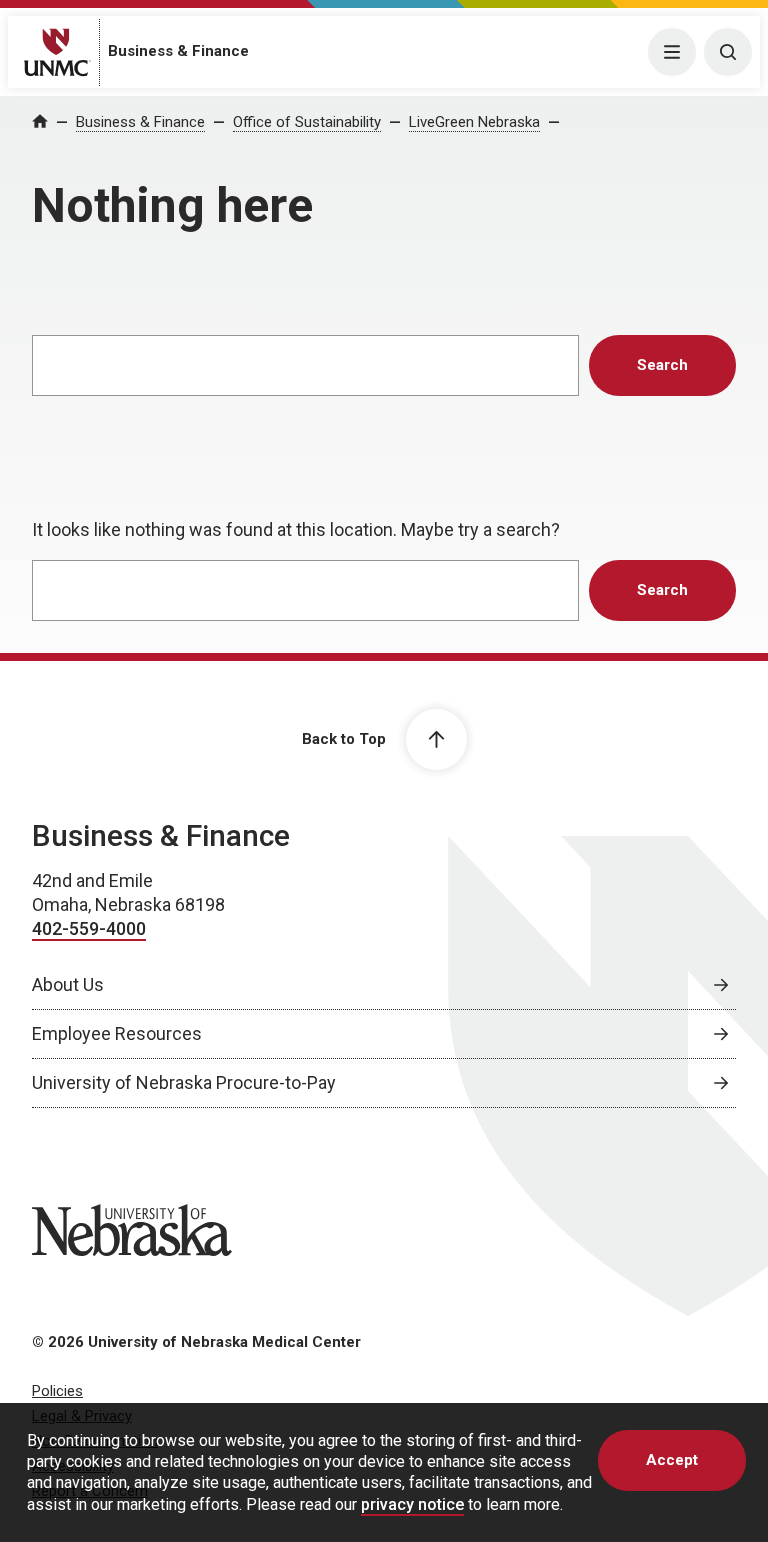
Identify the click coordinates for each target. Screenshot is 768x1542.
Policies (57, 1391)
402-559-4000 (89, 928)
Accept (672, 1460)
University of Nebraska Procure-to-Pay (184, 1082)
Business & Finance (178, 51)
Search (662, 365)
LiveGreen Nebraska (474, 122)
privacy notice (412, 1504)
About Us (68, 984)
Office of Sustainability (307, 122)
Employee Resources (117, 1033)
